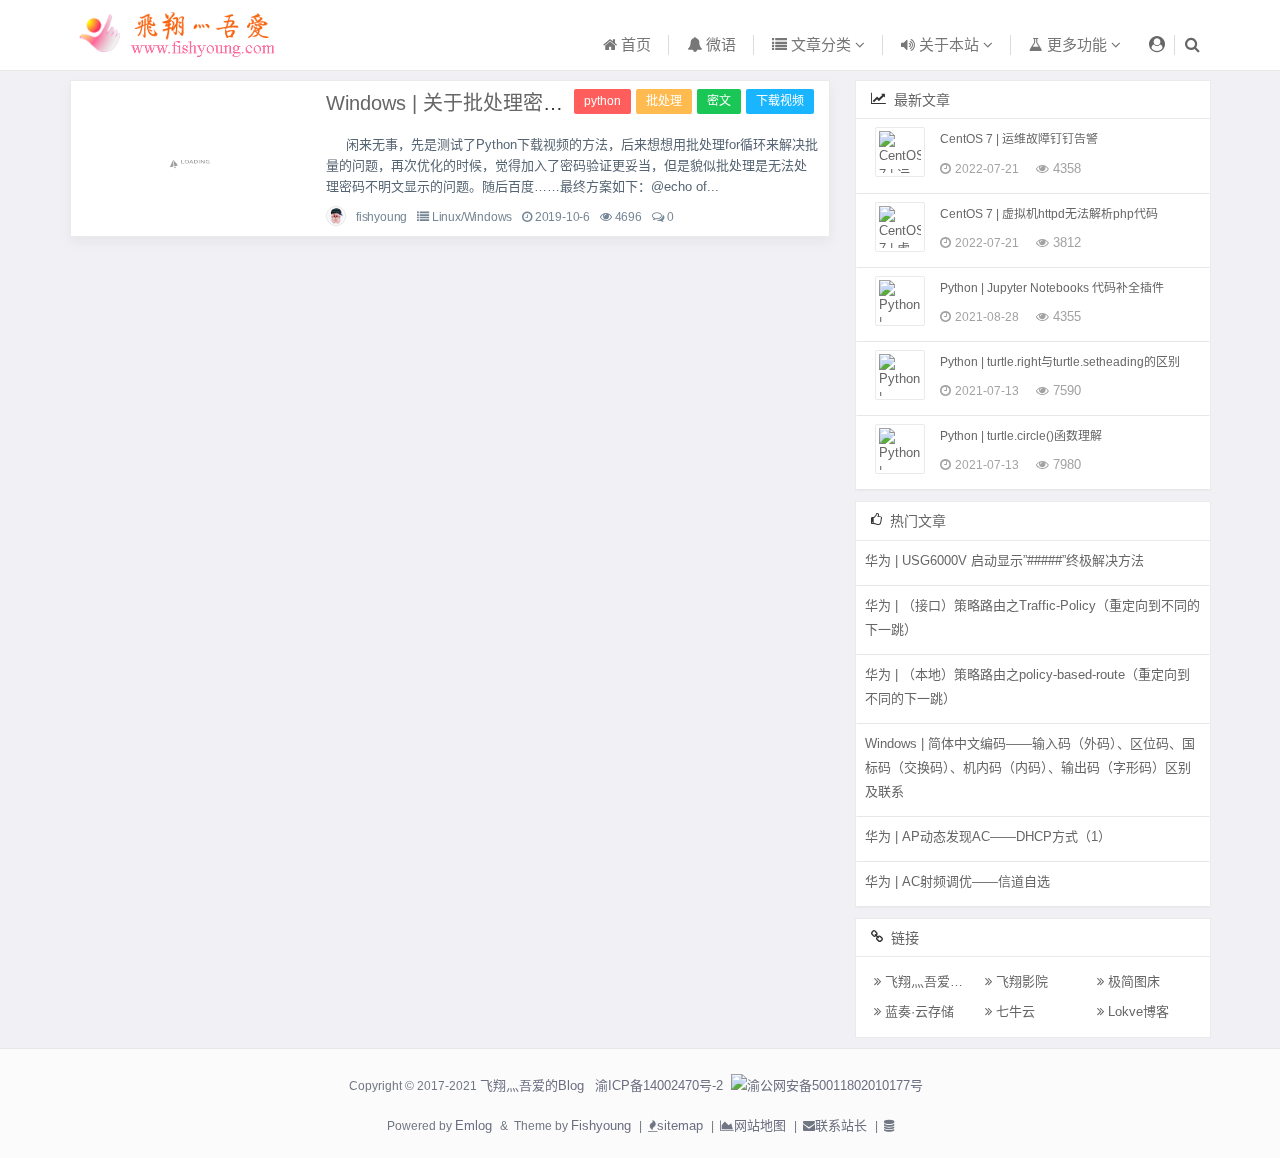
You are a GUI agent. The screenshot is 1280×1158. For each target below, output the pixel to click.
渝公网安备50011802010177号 (835, 1085)
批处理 (664, 101)
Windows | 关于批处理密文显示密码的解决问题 (534, 103)
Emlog (473, 1125)
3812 (1067, 242)
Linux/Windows (472, 217)
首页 (634, 44)
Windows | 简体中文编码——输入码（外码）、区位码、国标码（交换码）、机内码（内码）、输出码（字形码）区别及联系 (1030, 767)
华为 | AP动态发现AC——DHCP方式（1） (988, 836)
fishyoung (381, 217)
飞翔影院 (1020, 981)
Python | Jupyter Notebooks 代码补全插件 (1052, 288)
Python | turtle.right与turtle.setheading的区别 (1060, 362)
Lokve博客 (1136, 1011)
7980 (1067, 464)
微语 (719, 44)
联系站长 (841, 1125)
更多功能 (1077, 44)
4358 (1067, 168)
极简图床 (1132, 981)
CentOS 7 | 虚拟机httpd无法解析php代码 (1049, 214)
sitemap (680, 1125)
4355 (1067, 316)
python (602, 101)
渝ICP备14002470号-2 (659, 1085)
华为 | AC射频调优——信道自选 (957, 881)
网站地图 (760, 1125)
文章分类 (821, 44)
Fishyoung (601, 1125)
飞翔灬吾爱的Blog (935, 981)
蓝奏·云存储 (917, 1011)
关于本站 (949, 44)
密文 (719, 101)
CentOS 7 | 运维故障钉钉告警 (1019, 139)
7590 (1067, 390)
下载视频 (780, 101)
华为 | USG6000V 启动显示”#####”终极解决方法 (1004, 560)
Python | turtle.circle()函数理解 (1021, 436)
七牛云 (1013, 1011)
